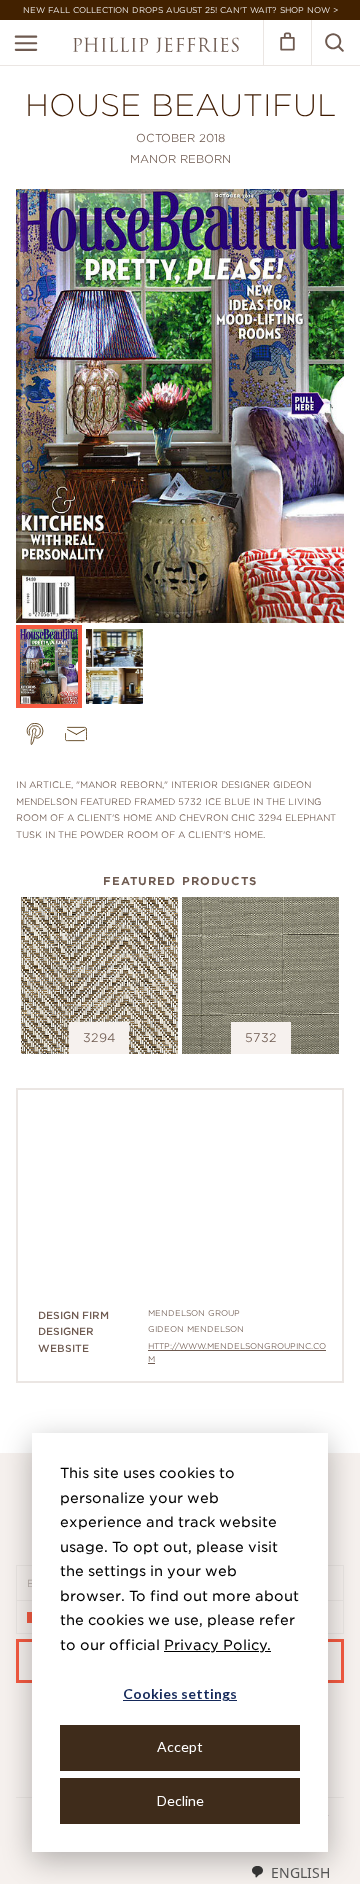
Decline (180, 1800)
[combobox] (290, 1872)
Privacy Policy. (217, 1645)
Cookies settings (180, 1693)
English (300, 1872)
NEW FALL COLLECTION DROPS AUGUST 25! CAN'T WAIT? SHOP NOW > (180, 10)
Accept (180, 1746)
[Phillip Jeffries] (156, 47)
